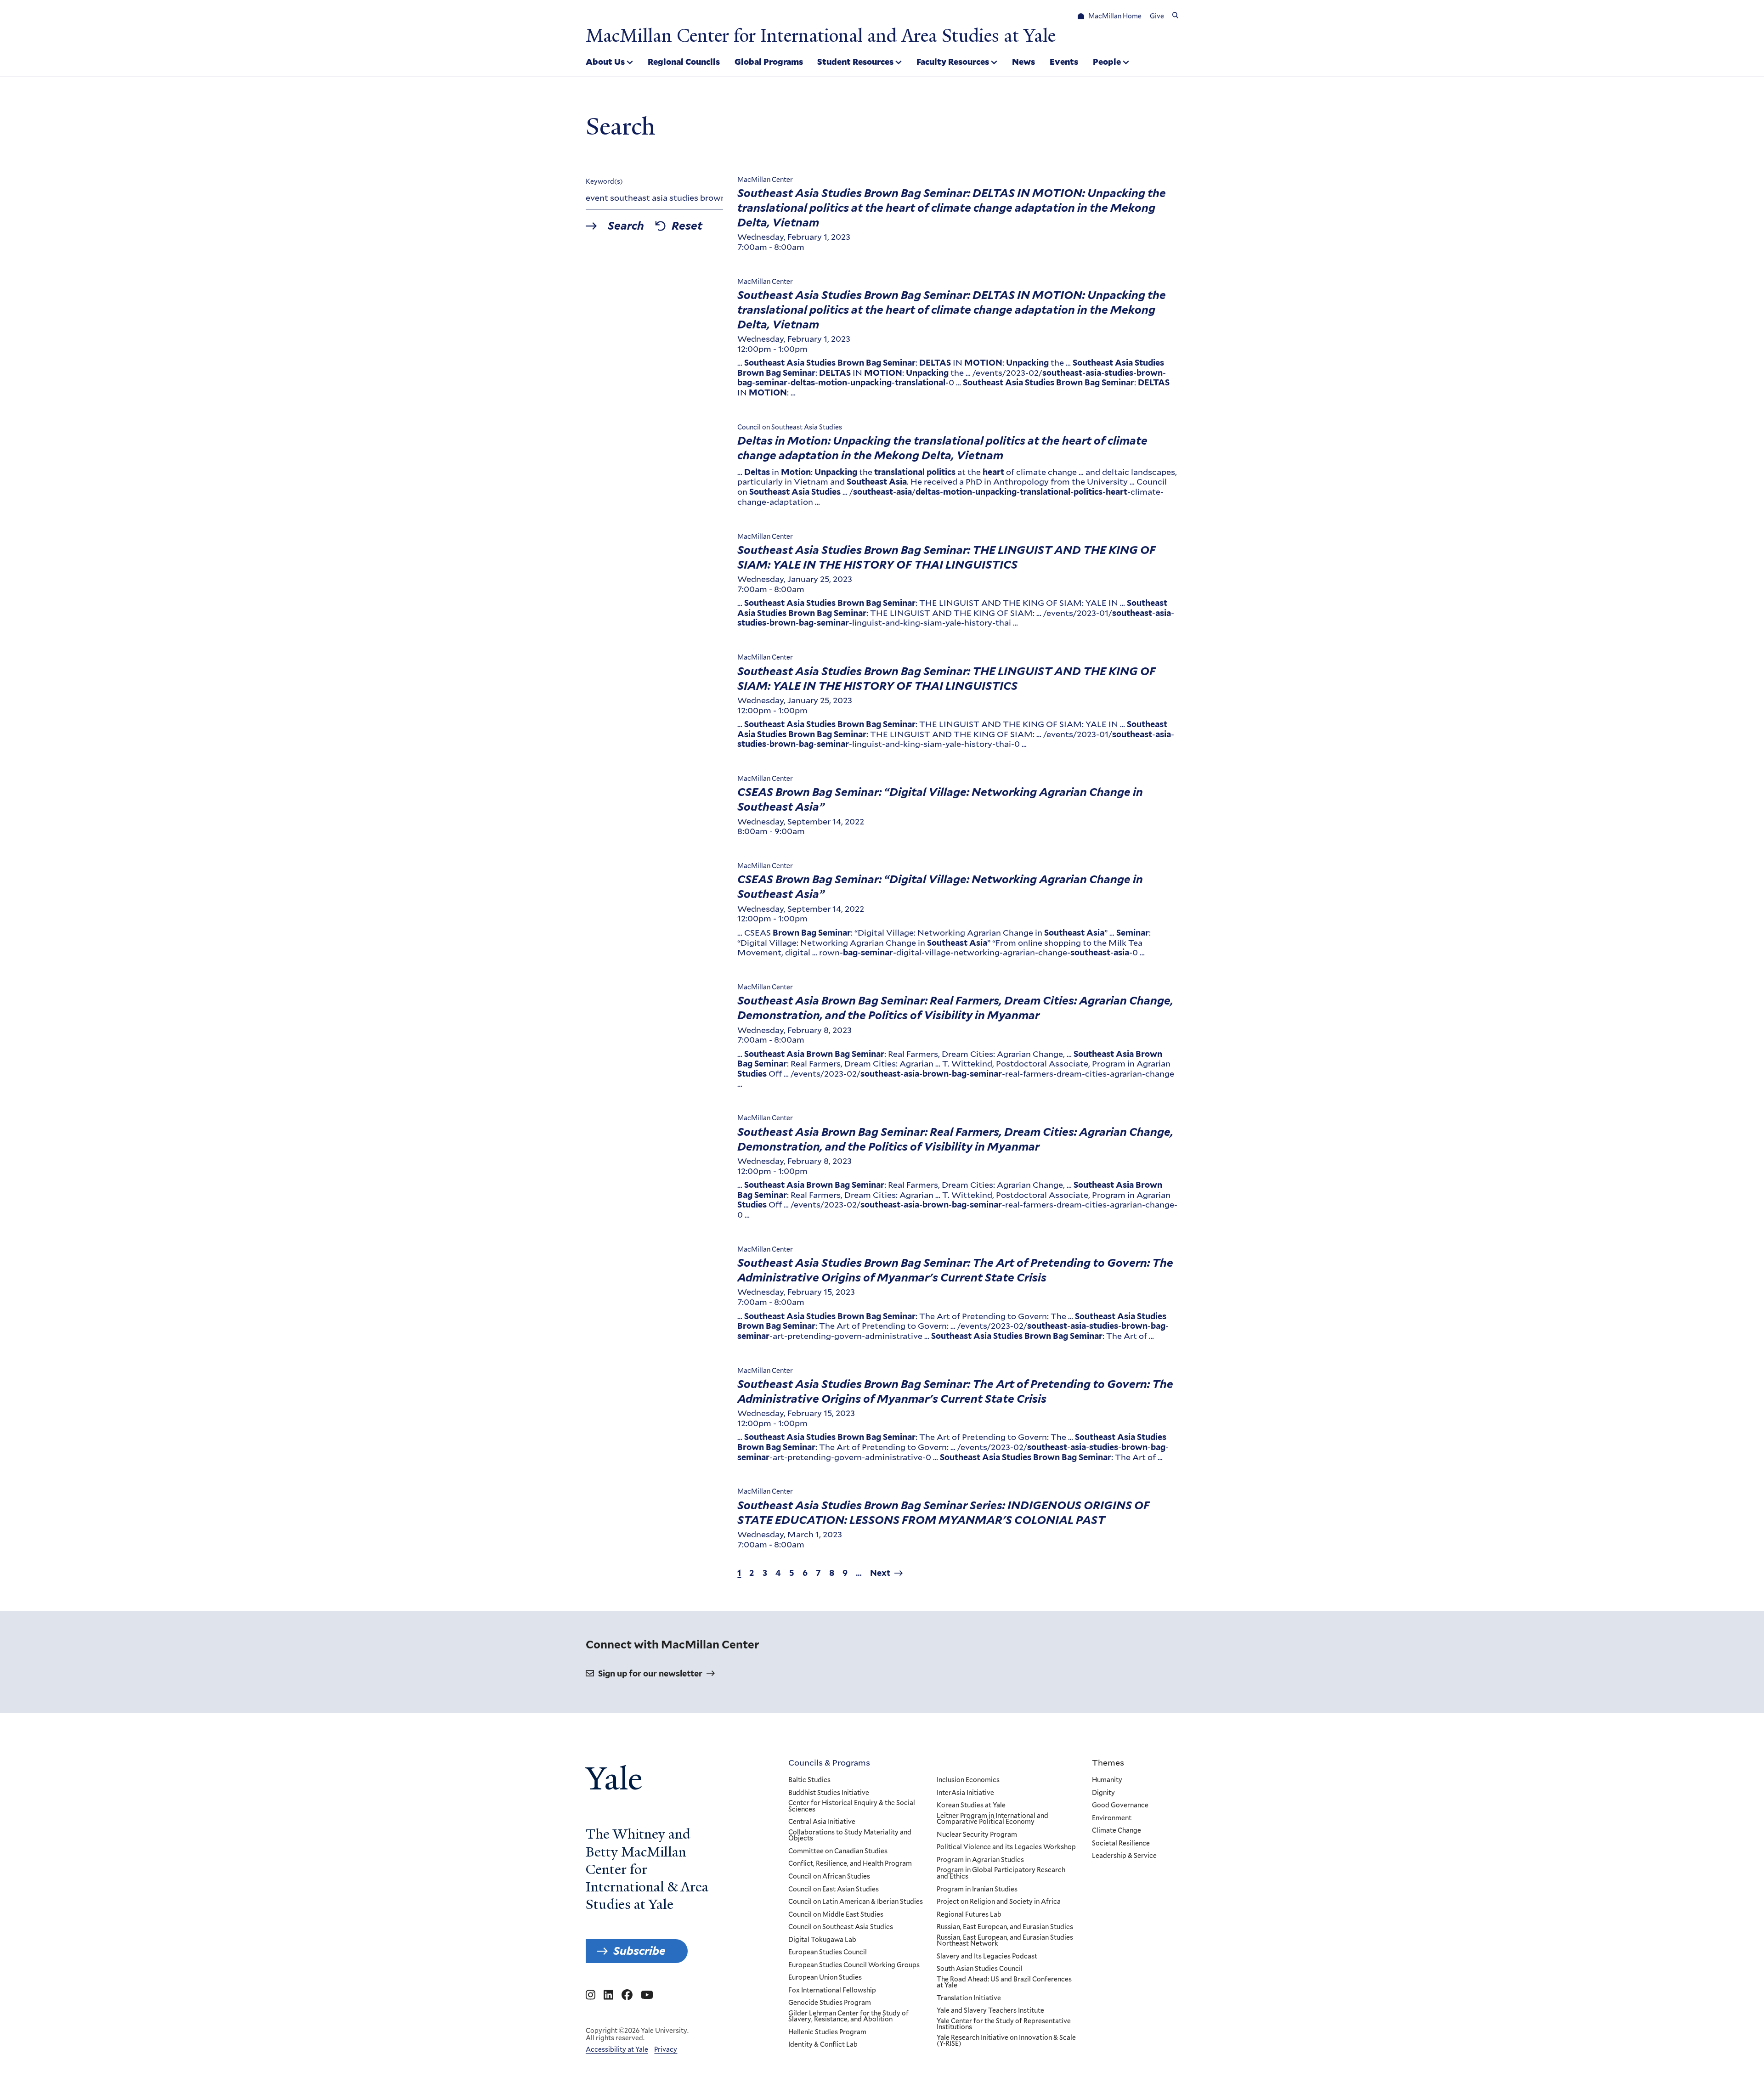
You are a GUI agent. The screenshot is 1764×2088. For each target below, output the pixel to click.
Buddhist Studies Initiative (829, 1793)
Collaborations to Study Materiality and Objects (850, 1836)
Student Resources (855, 62)
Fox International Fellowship (832, 1991)
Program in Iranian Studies (977, 1890)
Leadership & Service (1124, 1856)
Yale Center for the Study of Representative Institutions (1004, 2024)
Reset (687, 226)
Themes (1108, 1762)
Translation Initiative (969, 1998)
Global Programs (769, 62)
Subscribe (639, 1951)
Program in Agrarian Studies (980, 1860)
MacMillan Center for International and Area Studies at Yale (821, 36)
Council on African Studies (829, 1877)
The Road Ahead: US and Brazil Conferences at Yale (1004, 1983)
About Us (605, 62)
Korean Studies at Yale (971, 1806)
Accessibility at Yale (617, 2049)
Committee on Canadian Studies (838, 1851)
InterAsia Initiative (965, 1793)
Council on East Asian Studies (834, 1890)
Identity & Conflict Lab (823, 2045)
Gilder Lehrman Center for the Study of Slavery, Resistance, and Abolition (848, 2017)
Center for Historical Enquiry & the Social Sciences (852, 1806)
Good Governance (1120, 1806)
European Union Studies (825, 1978)
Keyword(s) (604, 181)
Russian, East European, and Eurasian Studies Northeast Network (1005, 1941)
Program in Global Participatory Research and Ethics (1001, 1873)
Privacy (666, 2049)
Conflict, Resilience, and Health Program (850, 1864)
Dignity (1103, 1793)
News (1023, 62)
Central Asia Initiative (822, 1822)
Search (626, 226)
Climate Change (1117, 1831)
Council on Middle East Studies (836, 1915)
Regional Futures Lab (969, 1915)
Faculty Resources (953, 62)
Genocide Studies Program (830, 2003)
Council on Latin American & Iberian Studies (856, 1902)
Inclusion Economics (968, 1780)
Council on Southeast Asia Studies (841, 1927)
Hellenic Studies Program (827, 2032)
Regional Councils (684, 62)
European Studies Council (828, 1953)
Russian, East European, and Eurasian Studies (1005, 1927)
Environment (1112, 1818)
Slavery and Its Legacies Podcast (987, 1957)
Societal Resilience (1121, 1844)
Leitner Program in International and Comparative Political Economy (992, 1819)
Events (1064, 62)
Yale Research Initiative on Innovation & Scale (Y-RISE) (1006, 2041)
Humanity (1107, 1780)
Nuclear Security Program (977, 1835)
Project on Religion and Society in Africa (999, 1902)
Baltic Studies (809, 1780)
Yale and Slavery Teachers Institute (990, 2011)
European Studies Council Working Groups (854, 1965)
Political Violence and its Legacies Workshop (1006, 1847)
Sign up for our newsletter (650, 1673)
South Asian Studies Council (980, 1969)
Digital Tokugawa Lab (822, 1940)
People (1107, 62)
